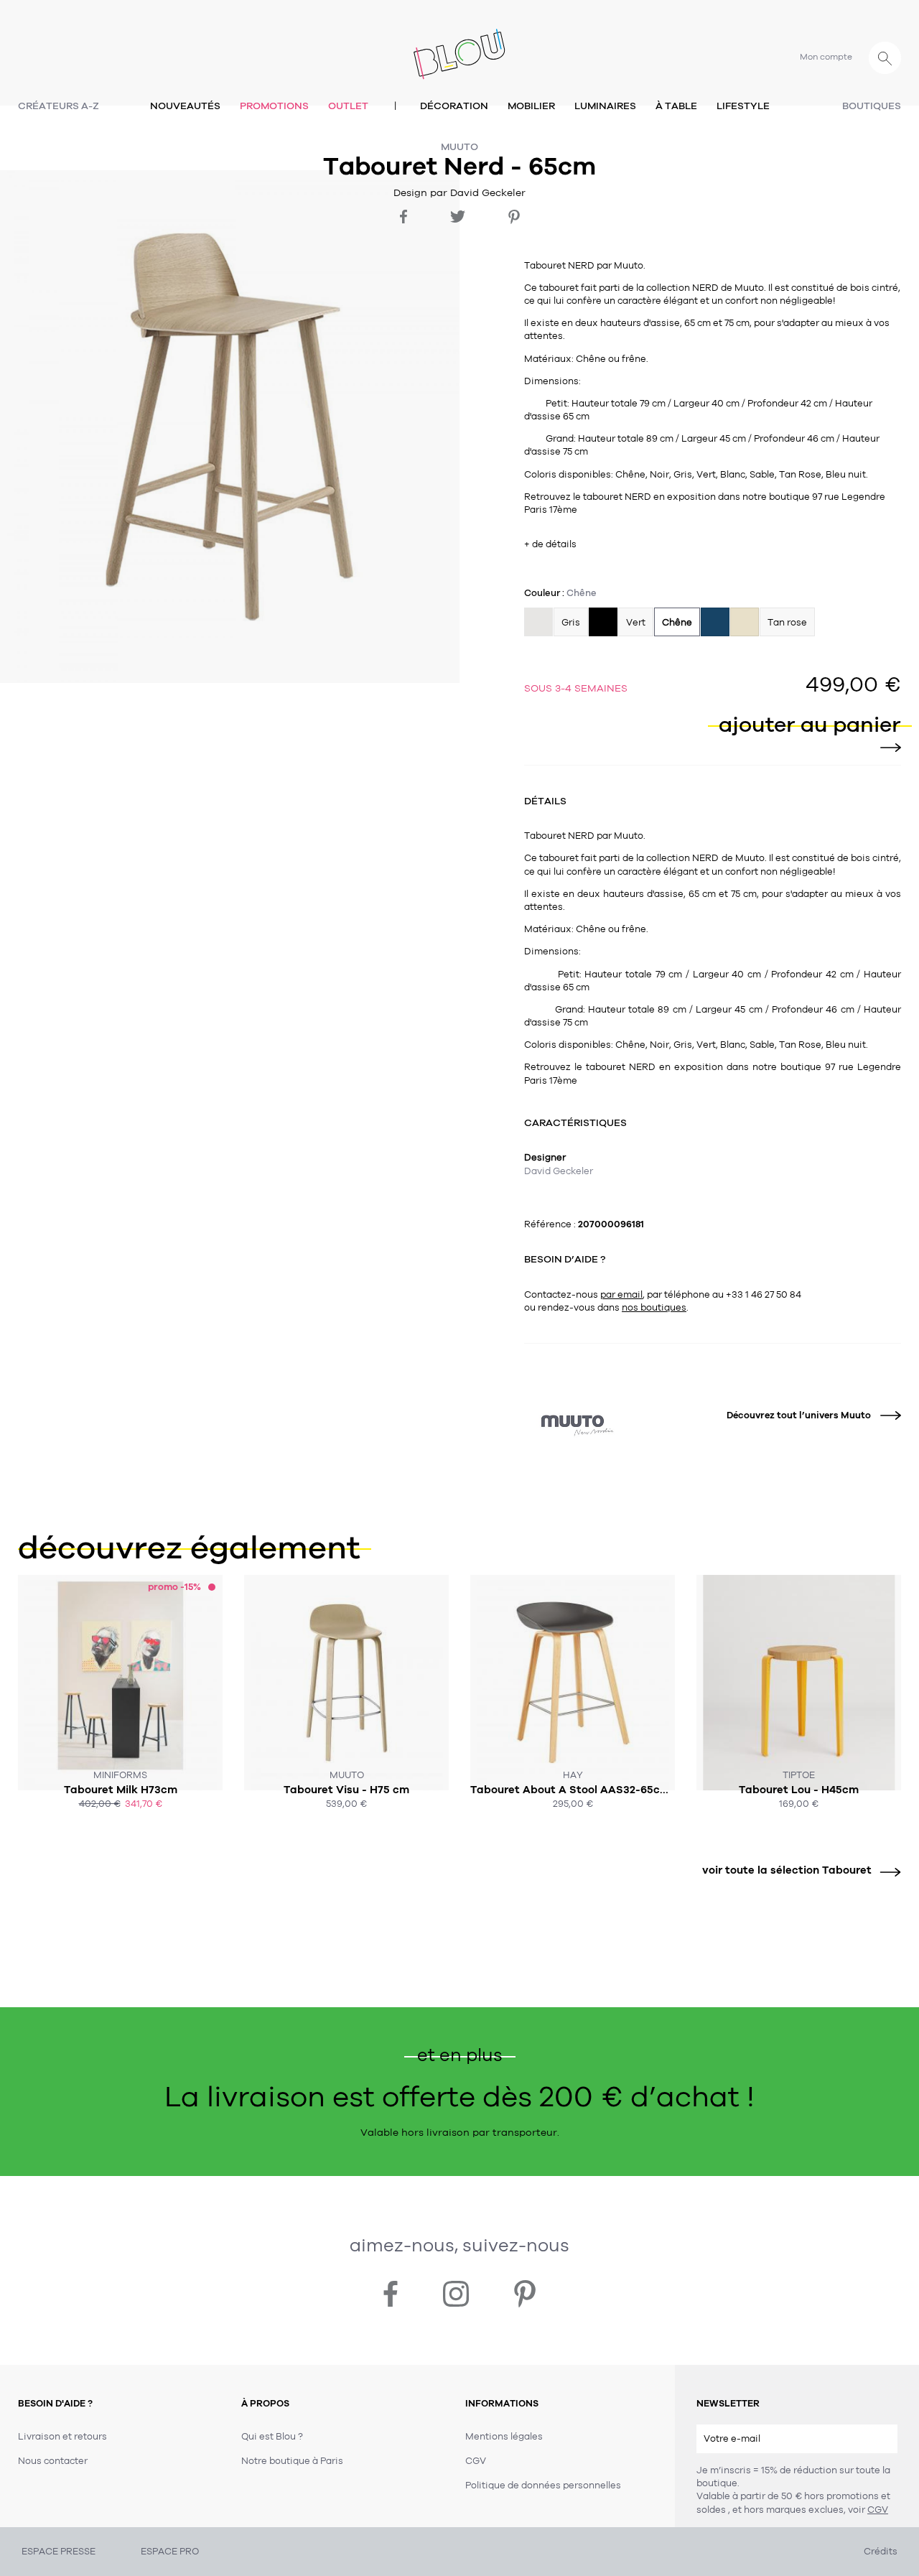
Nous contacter (53, 2461)
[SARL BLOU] (459, 46)
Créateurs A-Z (59, 106)
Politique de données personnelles (543, 2486)
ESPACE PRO (170, 2552)
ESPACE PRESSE (59, 2552)
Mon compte (826, 57)
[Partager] (403, 217)
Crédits (881, 2552)
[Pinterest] (514, 217)
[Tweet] (458, 217)
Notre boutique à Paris (292, 2461)
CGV (878, 2510)
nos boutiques (654, 1308)
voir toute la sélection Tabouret (787, 1870)
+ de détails (550, 544)
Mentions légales (504, 2437)
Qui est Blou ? (272, 2437)
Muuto (459, 147)
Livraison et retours (62, 2437)
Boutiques (872, 106)
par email (621, 1295)
